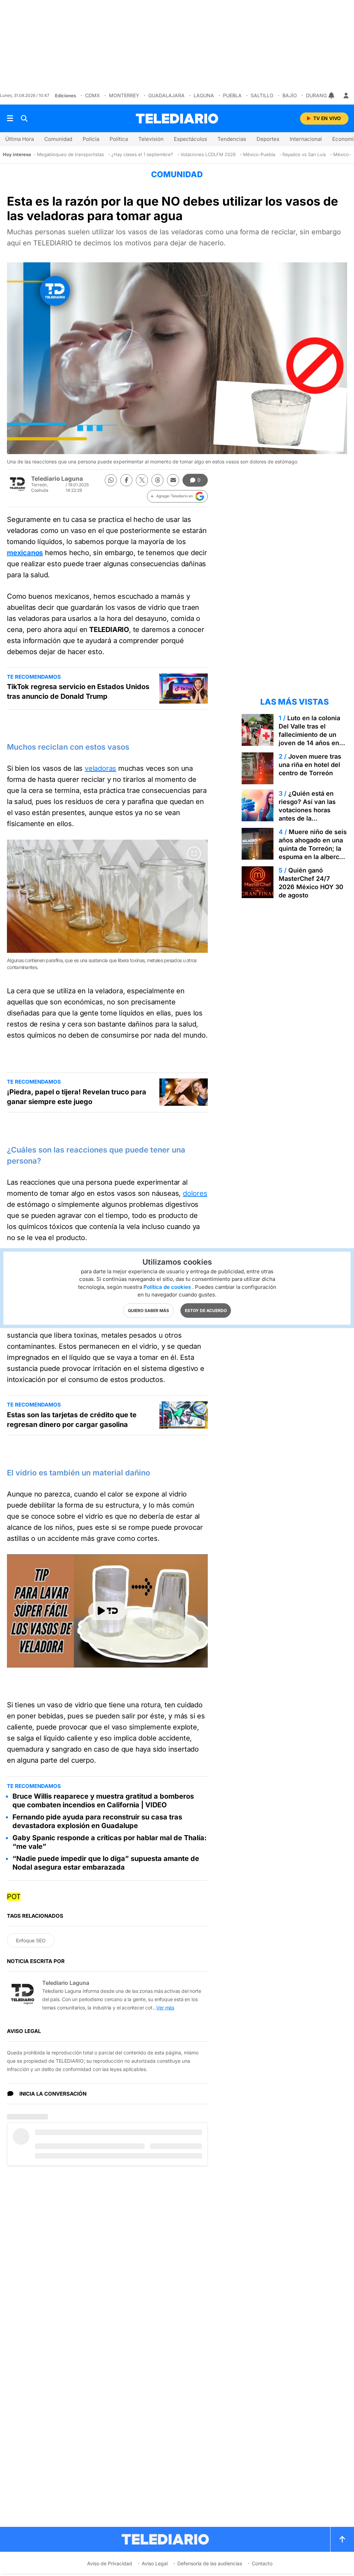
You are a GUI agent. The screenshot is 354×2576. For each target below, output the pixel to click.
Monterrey (124, 95)
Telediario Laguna (57, 479)
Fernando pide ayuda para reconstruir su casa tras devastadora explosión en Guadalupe (97, 1821)
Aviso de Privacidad (110, 2563)
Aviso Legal (155, 2563)
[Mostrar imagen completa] (194, 853)
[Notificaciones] (332, 96)
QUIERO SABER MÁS (148, 1310)
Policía (91, 139)
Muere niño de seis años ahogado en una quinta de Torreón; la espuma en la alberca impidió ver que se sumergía (313, 853)
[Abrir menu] (10, 118)
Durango (318, 95)
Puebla (232, 95)
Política (119, 139)
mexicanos (25, 553)
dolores (195, 1193)
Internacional (306, 139)
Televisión (151, 139)
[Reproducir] (108, 1611)
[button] (177, 496)
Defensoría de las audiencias (210, 2563)
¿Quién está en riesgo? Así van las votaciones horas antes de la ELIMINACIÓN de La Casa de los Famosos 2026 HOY (311, 818)
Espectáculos (190, 139)
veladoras (100, 768)
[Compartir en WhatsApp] (111, 480)
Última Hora (20, 139)
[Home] (177, 119)
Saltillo (262, 95)
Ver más (165, 2008)
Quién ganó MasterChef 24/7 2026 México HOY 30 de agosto (311, 883)
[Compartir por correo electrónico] (173, 480)
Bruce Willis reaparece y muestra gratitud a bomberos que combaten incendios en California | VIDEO (103, 1801)
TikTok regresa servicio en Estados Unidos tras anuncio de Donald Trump (78, 692)
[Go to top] (342, 2539)
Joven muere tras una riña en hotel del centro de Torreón (310, 765)
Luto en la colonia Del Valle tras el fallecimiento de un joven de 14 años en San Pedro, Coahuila (309, 735)
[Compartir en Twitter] (142, 480)
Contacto (262, 2563)
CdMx (92, 95)
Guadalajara (166, 95)
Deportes (268, 139)
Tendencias (232, 139)
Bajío (290, 95)
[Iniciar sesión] (346, 96)
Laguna (204, 95)
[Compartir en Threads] (157, 480)
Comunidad (58, 139)
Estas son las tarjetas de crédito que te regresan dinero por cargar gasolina (72, 1420)
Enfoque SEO (31, 1940)
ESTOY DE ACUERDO (206, 1310)
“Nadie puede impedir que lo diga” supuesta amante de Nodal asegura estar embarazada (106, 1863)
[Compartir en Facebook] (126, 480)
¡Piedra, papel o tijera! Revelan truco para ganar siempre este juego (77, 1097)
